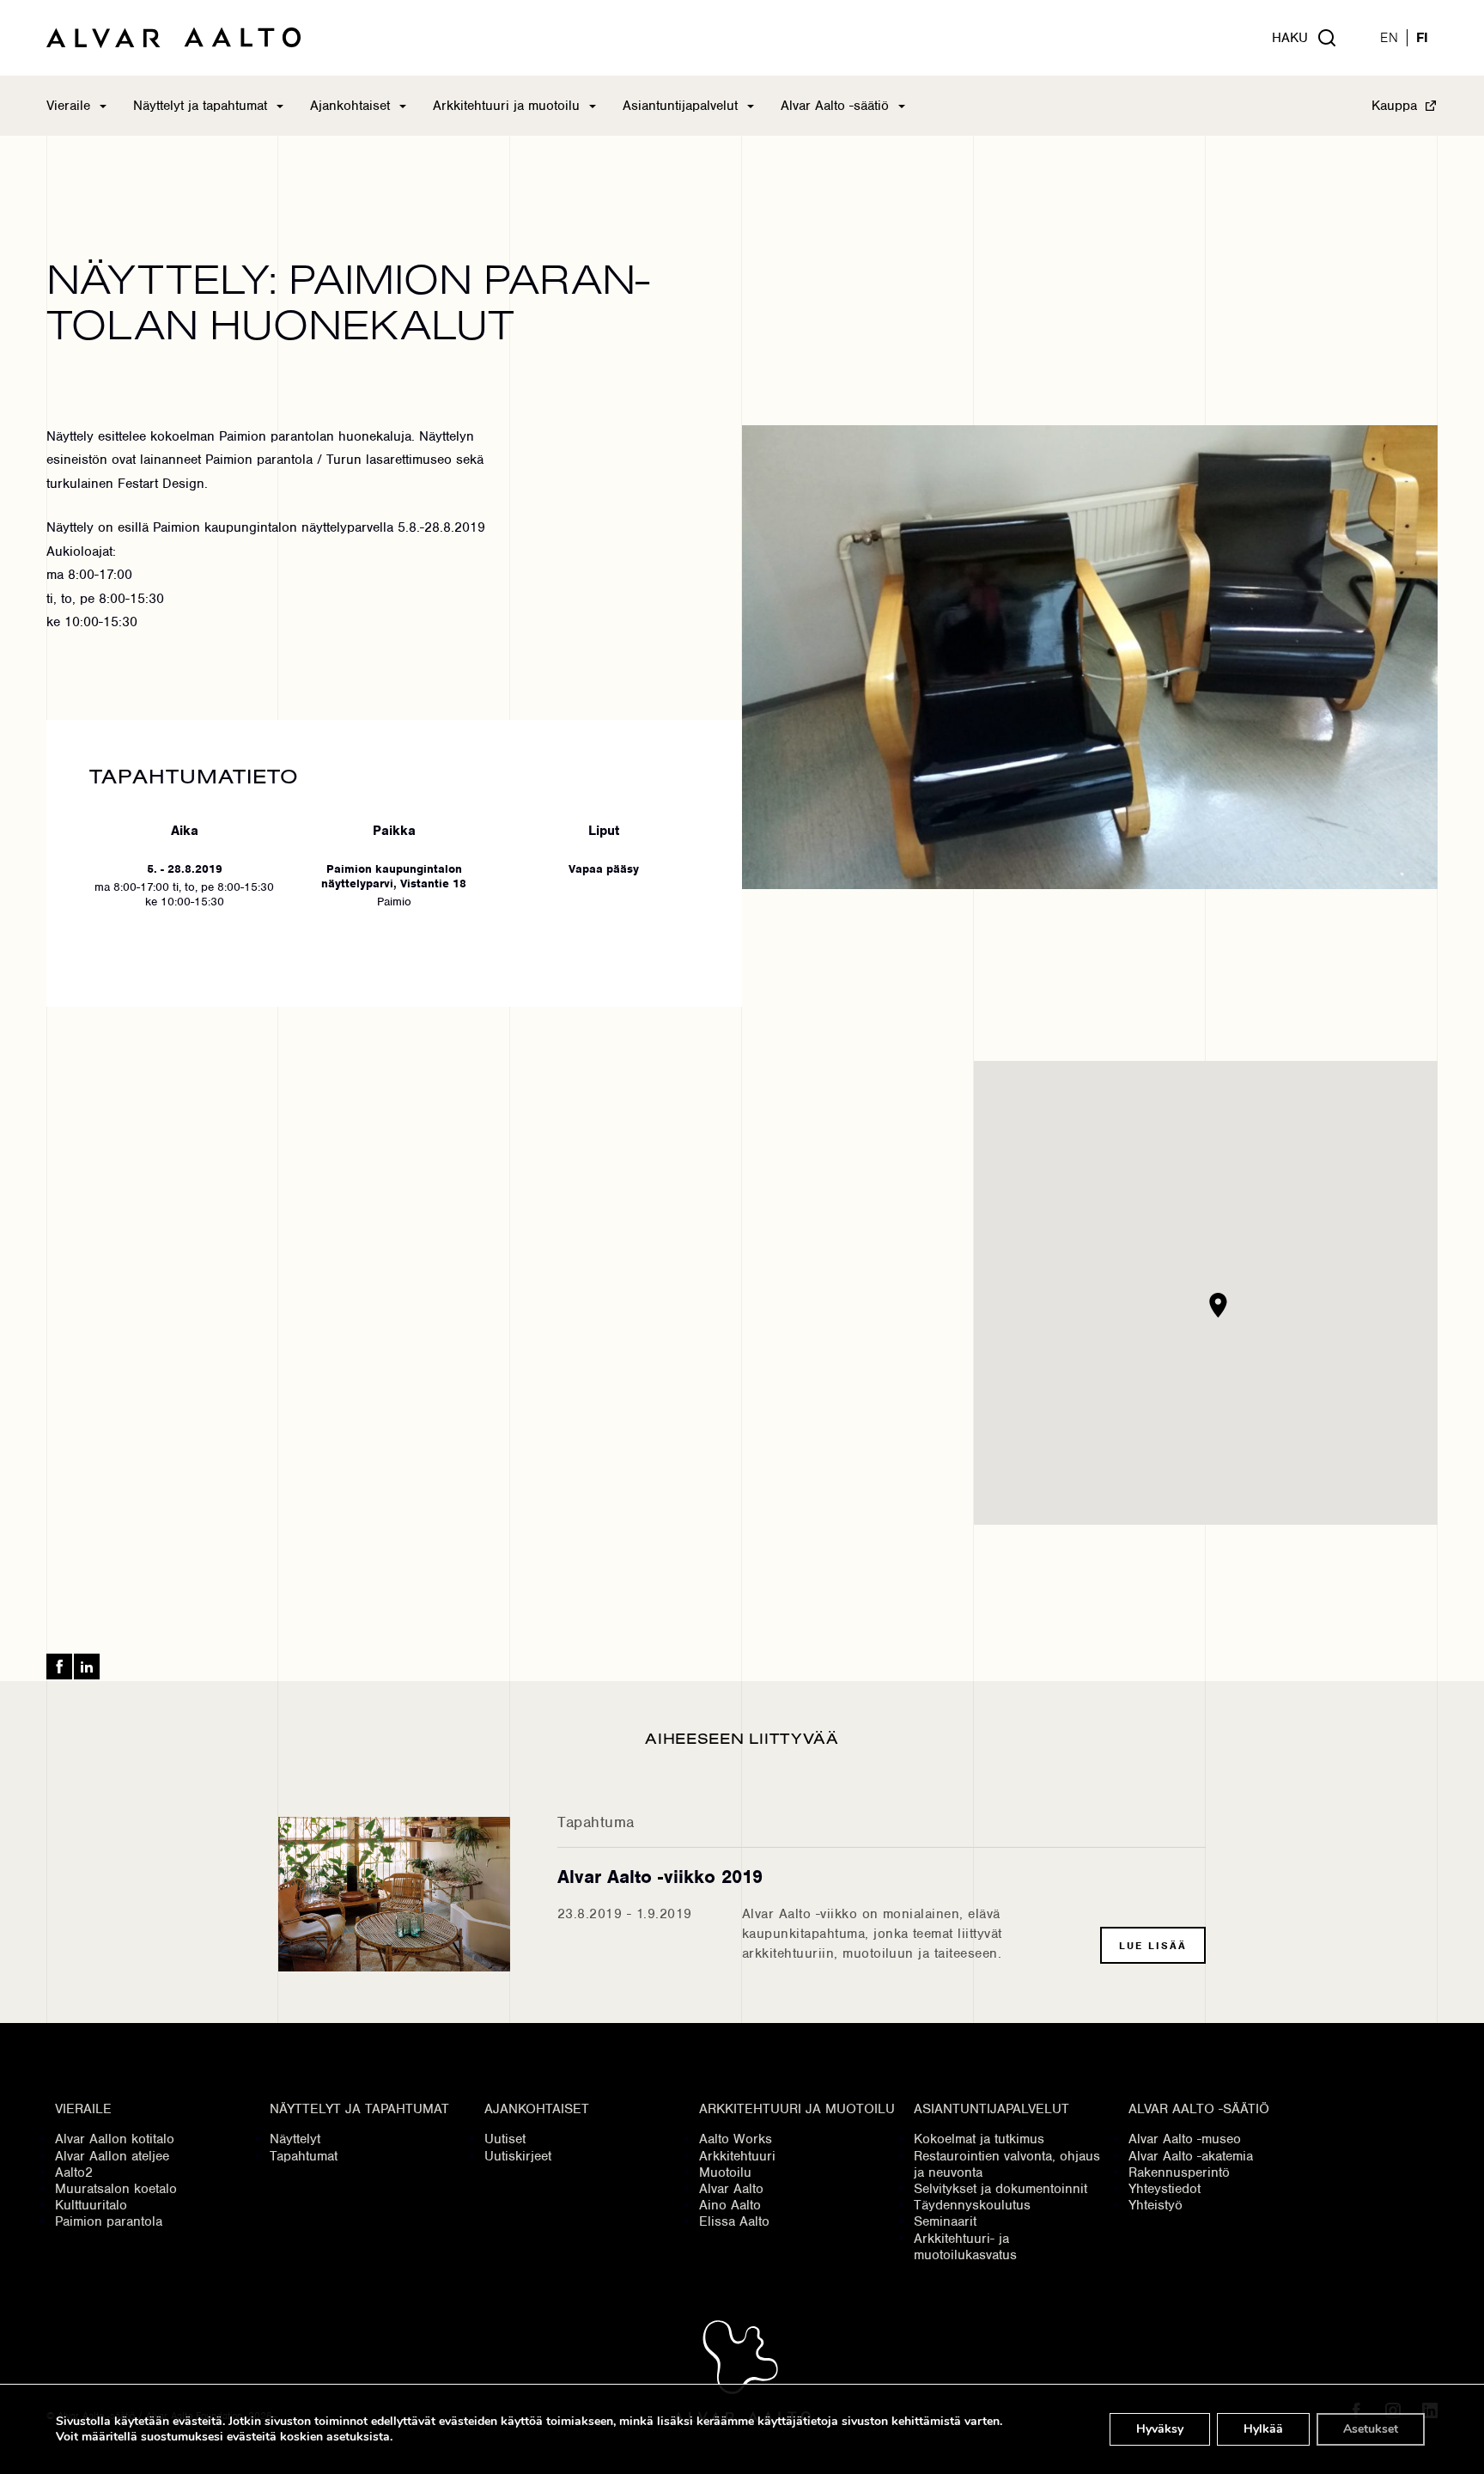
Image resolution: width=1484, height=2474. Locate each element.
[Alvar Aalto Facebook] (59, 1667)
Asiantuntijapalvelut (680, 106)
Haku (1290, 38)
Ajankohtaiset (350, 106)
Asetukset (1371, 2429)
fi (1423, 38)
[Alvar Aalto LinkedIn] (87, 1667)
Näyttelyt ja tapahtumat (200, 106)
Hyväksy (1160, 2429)
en (1389, 38)
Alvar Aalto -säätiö (835, 106)
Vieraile (68, 106)
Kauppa (1394, 106)
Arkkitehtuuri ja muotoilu (506, 106)
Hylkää (1263, 2429)
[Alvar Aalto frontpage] (173, 38)
